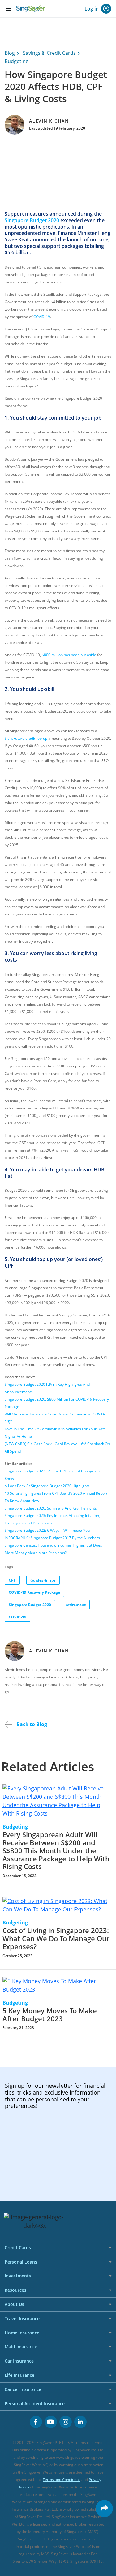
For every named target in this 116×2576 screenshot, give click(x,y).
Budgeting (17, 61)
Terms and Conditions (62, 2480)
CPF (12, 1580)
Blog (10, 53)
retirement (76, 1605)
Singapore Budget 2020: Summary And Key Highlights (51, 1508)
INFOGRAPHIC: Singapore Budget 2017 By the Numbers (52, 1538)
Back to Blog (31, 1724)
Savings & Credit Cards (49, 53)
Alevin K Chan (49, 121)
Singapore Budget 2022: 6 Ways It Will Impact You (47, 1530)
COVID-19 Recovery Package (34, 1592)
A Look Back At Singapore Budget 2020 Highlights (47, 1486)
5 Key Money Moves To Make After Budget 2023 (50, 2015)
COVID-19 (42, 317)
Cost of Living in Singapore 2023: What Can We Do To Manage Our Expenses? (56, 1938)
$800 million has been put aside (69, 655)
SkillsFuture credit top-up (26, 738)
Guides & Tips (43, 1580)
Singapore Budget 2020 (32, 220)
